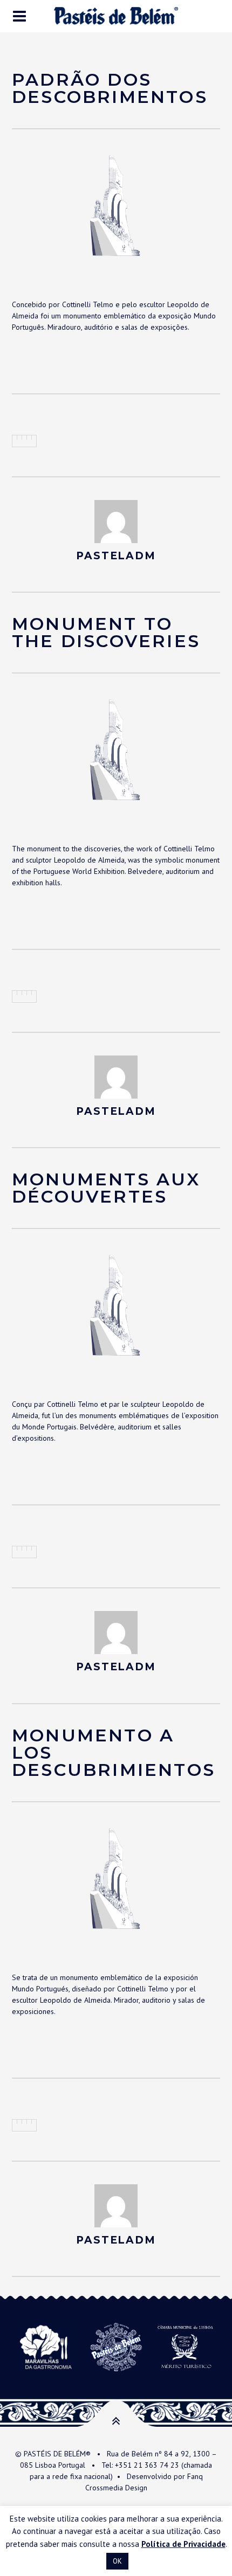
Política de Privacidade (183, 2544)
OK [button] (117, 2561)
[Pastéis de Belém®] (116, 16)
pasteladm (116, 556)
